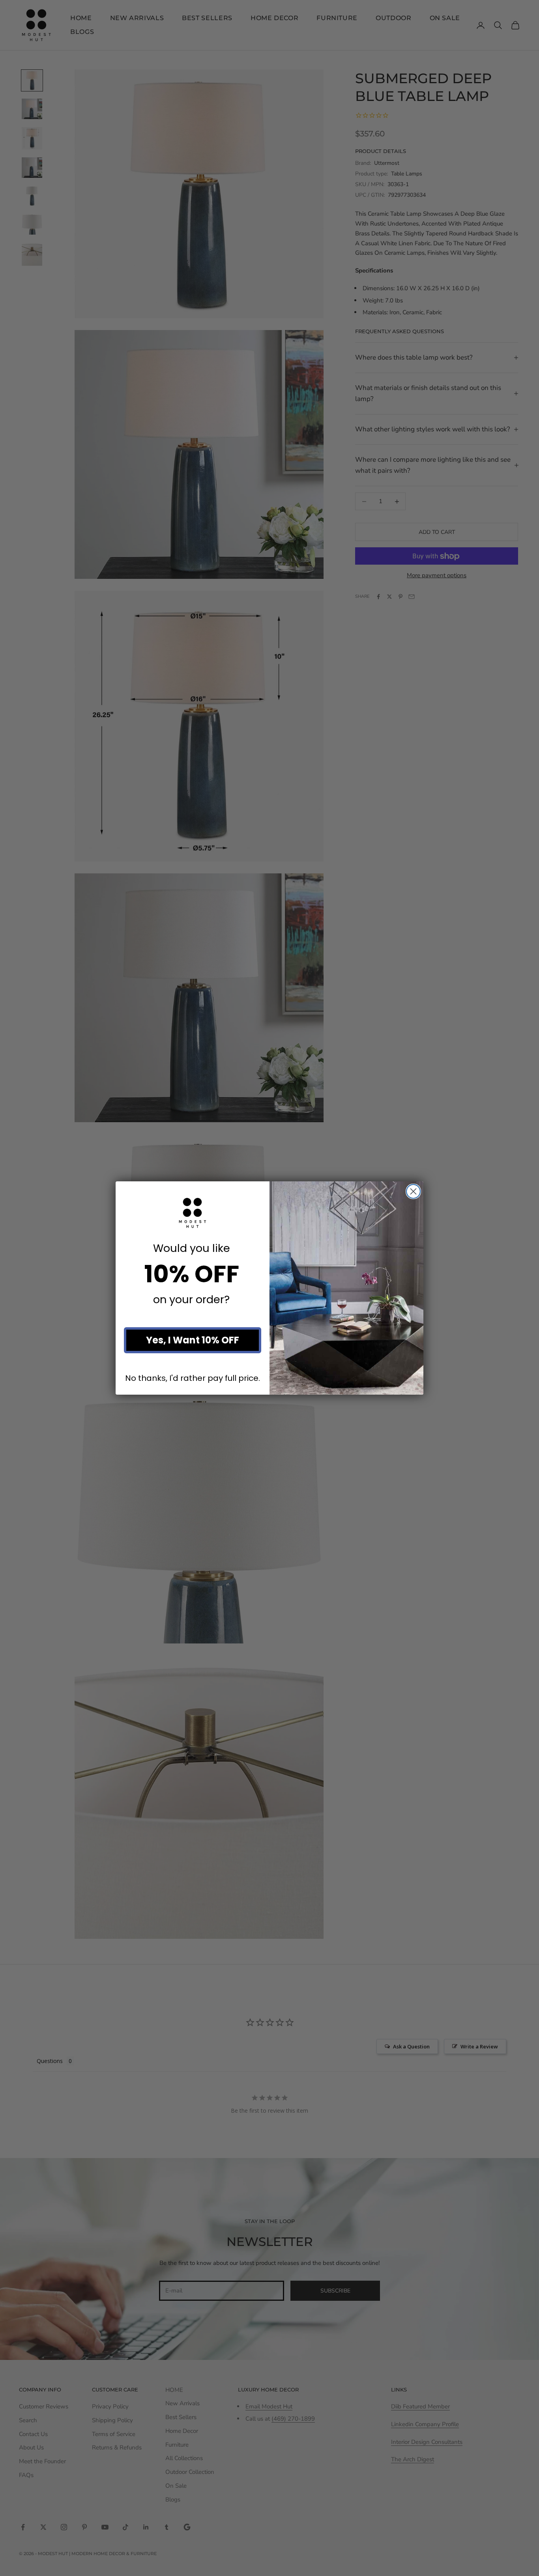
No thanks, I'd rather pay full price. (193, 1378)
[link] (193, 1213)
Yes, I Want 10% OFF (193, 1340)
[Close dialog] (413, 1191)
